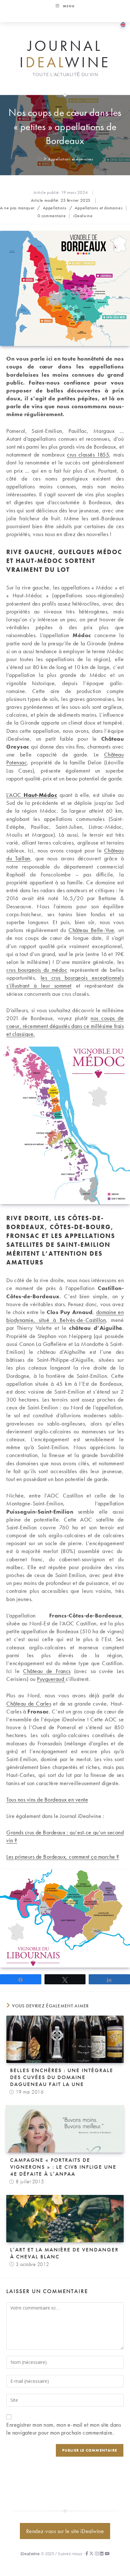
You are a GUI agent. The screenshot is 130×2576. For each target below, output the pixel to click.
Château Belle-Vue (91, 930)
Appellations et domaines (71, 159)
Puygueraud (51, 1679)
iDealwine (83, 216)
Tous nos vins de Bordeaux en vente (47, 1799)
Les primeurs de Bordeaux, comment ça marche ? (63, 1857)
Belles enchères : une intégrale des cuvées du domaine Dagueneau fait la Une (62, 2077)
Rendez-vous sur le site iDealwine (65, 2531)
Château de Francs (47, 1671)
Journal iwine (65, 54)
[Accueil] (39, 159)
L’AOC (32, 795)
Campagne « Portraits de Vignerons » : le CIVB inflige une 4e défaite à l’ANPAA (63, 2167)
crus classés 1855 (88, 454)
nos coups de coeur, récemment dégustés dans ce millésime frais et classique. (65, 1026)
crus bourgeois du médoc (37, 970)
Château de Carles (29, 1703)
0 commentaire (52, 216)
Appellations (55, 208)
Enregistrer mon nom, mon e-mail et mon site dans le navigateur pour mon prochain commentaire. (64, 2429)
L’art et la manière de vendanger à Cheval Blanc (64, 2253)
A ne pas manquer (17, 208)
